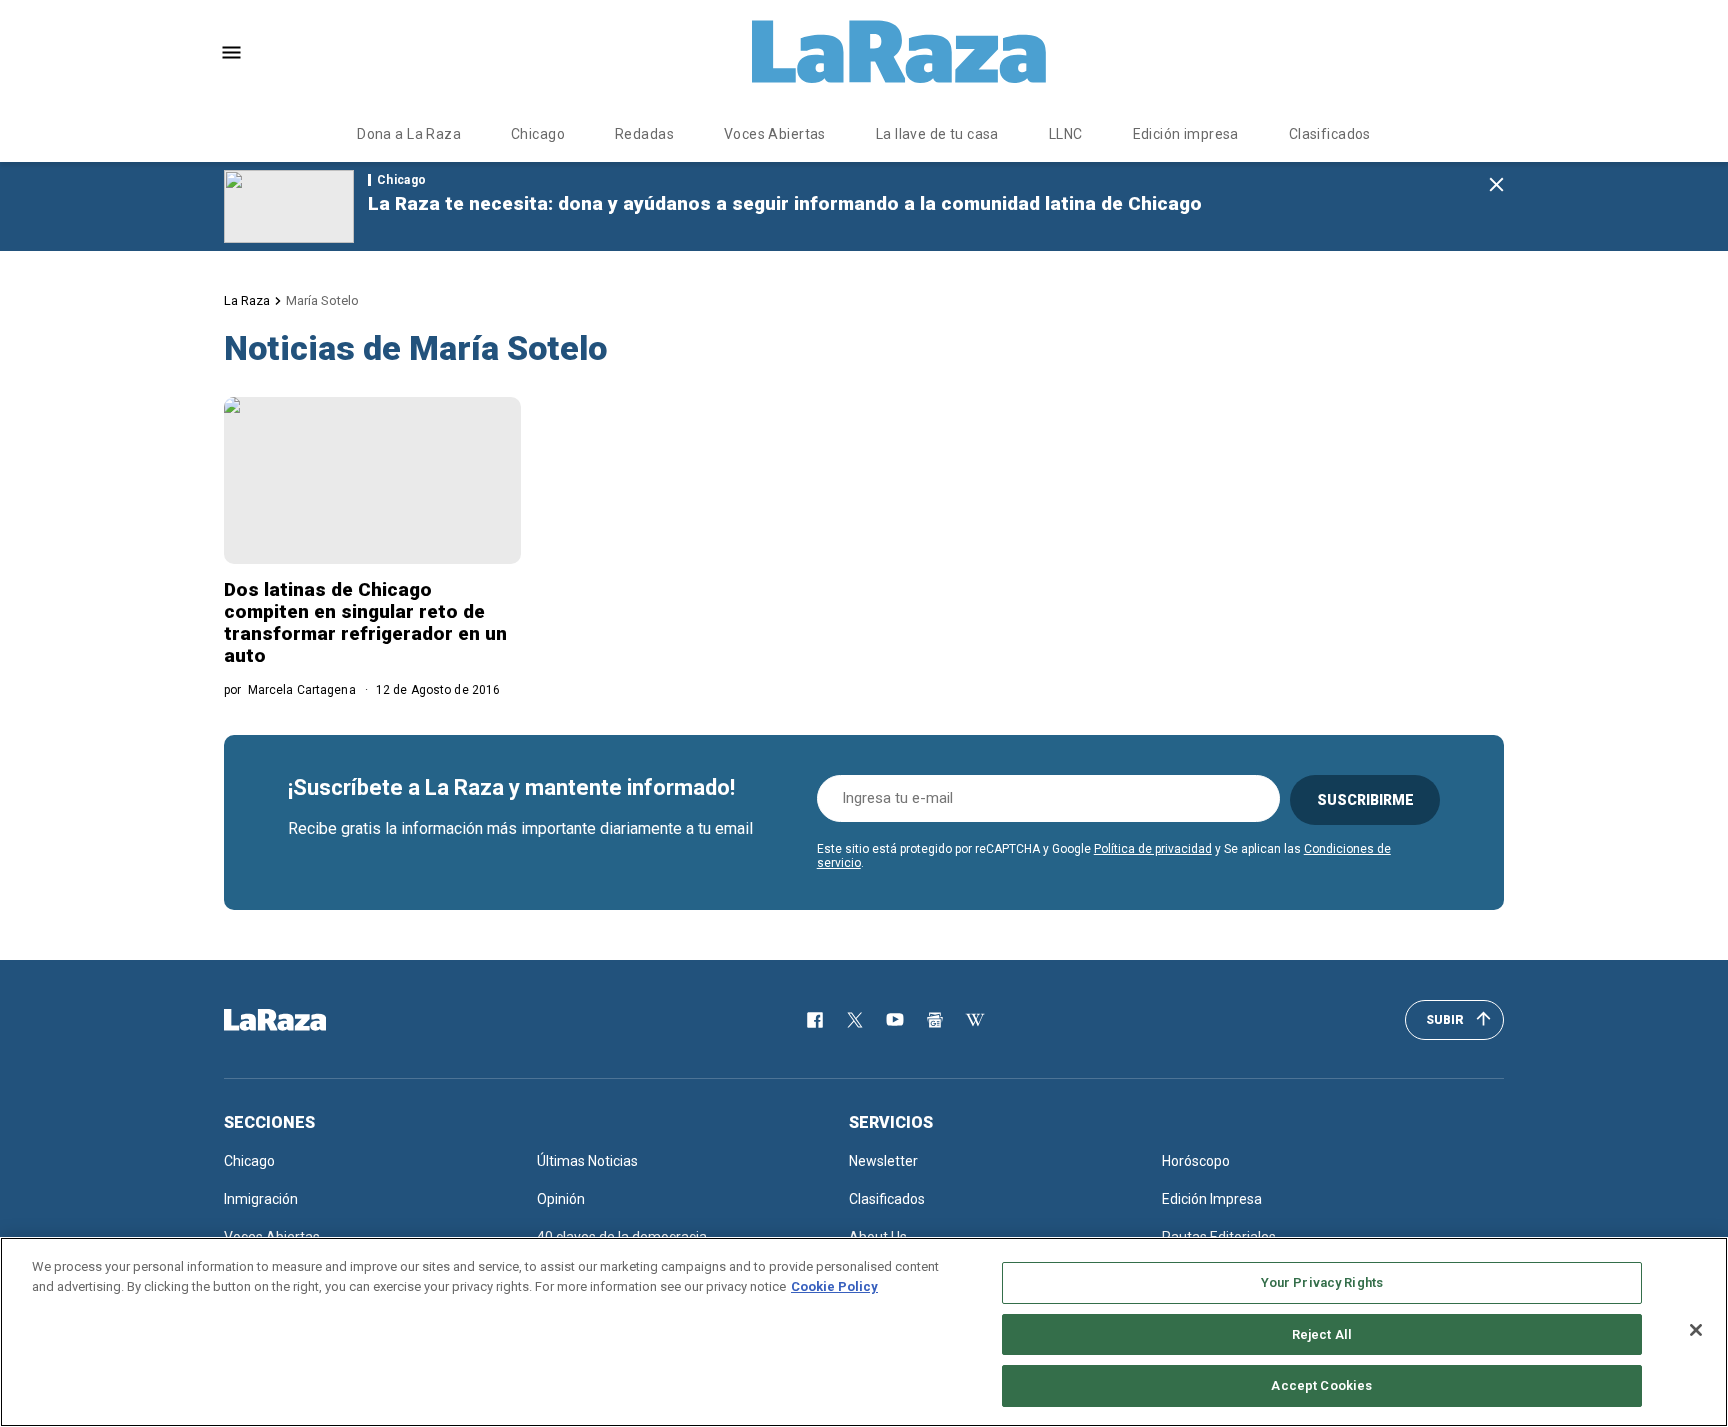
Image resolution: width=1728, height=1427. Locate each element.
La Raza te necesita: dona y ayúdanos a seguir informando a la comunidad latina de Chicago (785, 203)
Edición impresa (1186, 134)
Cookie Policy (834, 1286)
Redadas (644, 134)
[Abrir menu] (231, 52)
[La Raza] (899, 52)
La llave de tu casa (937, 134)
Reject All (1322, 1334)
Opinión (561, 1199)
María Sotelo (322, 300)
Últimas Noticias (587, 1161)
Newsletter (883, 1161)
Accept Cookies (1321, 1385)
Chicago (538, 134)
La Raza (247, 300)
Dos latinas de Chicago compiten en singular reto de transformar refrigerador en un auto (365, 622)
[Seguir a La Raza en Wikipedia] (975, 1020)
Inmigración (261, 1199)
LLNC (1066, 134)
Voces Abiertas (775, 134)
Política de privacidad (1153, 849)
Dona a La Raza (409, 134)
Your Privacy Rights (1322, 1282)
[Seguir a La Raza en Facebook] (815, 1020)
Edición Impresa (1212, 1199)
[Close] (1696, 1330)
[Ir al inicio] (304, 1020)
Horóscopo (1196, 1161)
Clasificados (1330, 134)
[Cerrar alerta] (1496, 185)
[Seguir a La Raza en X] (855, 1020)
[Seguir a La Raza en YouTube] (895, 1020)
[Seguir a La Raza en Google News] (935, 1020)
